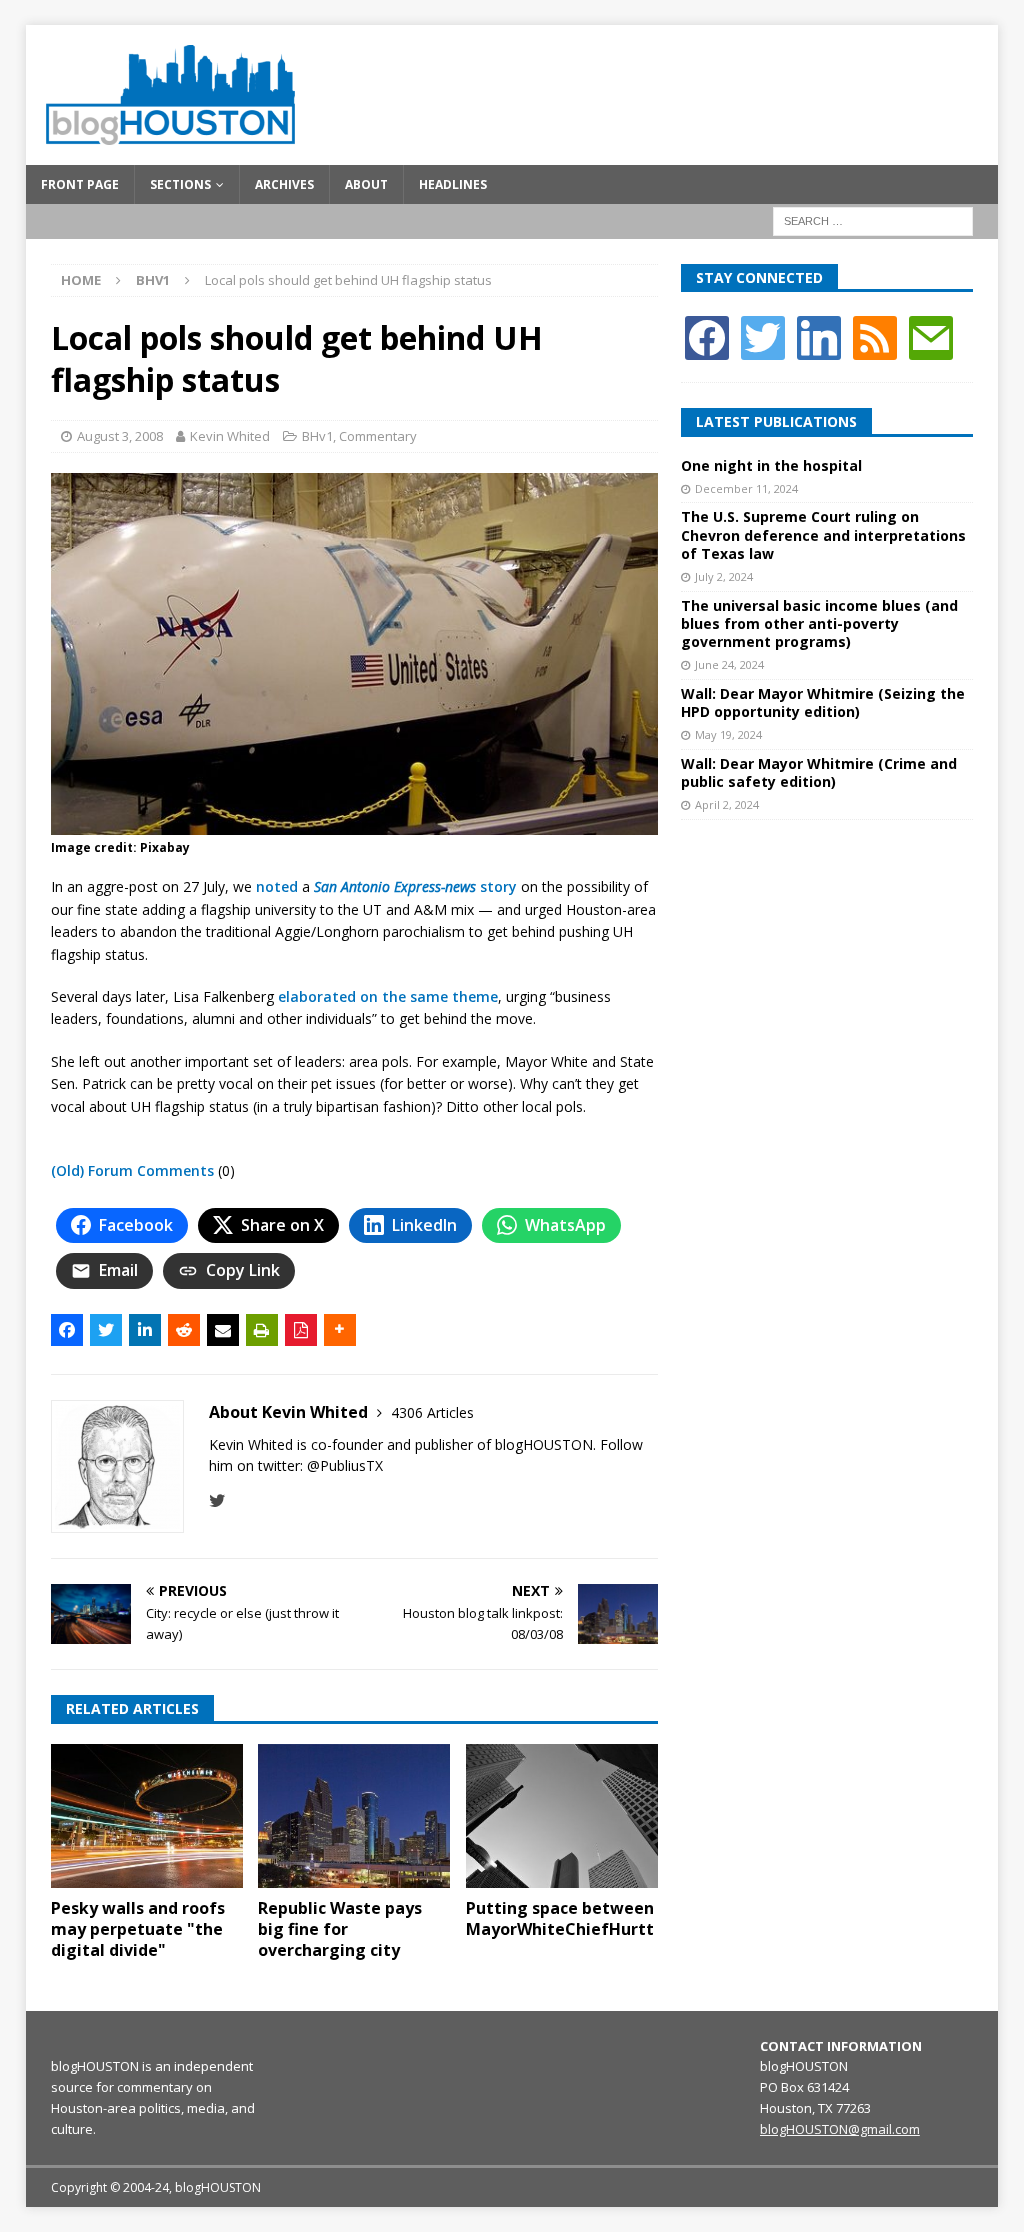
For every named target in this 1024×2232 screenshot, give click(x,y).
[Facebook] (707, 336)
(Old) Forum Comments (132, 1170)
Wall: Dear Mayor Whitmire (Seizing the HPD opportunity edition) (823, 702)
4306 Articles (432, 1412)
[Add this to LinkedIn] (145, 1330)
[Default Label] (875, 336)
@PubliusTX (345, 1465)
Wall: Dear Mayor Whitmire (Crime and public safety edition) (819, 772)
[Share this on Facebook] (67, 1330)
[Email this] (223, 1330)
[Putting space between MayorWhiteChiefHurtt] (562, 1816)
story (415, 886)
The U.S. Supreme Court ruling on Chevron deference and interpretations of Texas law (823, 534)
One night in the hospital (771, 465)
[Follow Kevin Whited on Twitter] (217, 1500)
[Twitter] (763, 336)
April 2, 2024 (727, 804)
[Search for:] (873, 219)
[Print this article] (262, 1330)
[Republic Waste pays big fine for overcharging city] (354, 1816)
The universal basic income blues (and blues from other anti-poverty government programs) (819, 623)
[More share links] (340, 1330)
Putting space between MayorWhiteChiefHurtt (560, 1918)
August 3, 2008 (120, 436)
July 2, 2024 (724, 576)
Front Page (80, 184)
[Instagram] (819, 336)
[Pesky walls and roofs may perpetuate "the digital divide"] (147, 1816)
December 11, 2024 (746, 488)
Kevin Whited (230, 436)
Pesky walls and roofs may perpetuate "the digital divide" (138, 1929)
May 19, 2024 (728, 734)
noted (277, 886)
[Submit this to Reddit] (184, 1330)
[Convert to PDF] (301, 1330)
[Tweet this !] (106, 1330)
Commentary (378, 436)
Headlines (453, 184)
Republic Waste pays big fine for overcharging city (340, 1929)
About (366, 184)
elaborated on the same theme (388, 996)
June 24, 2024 (729, 664)
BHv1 (317, 436)
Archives (284, 184)
